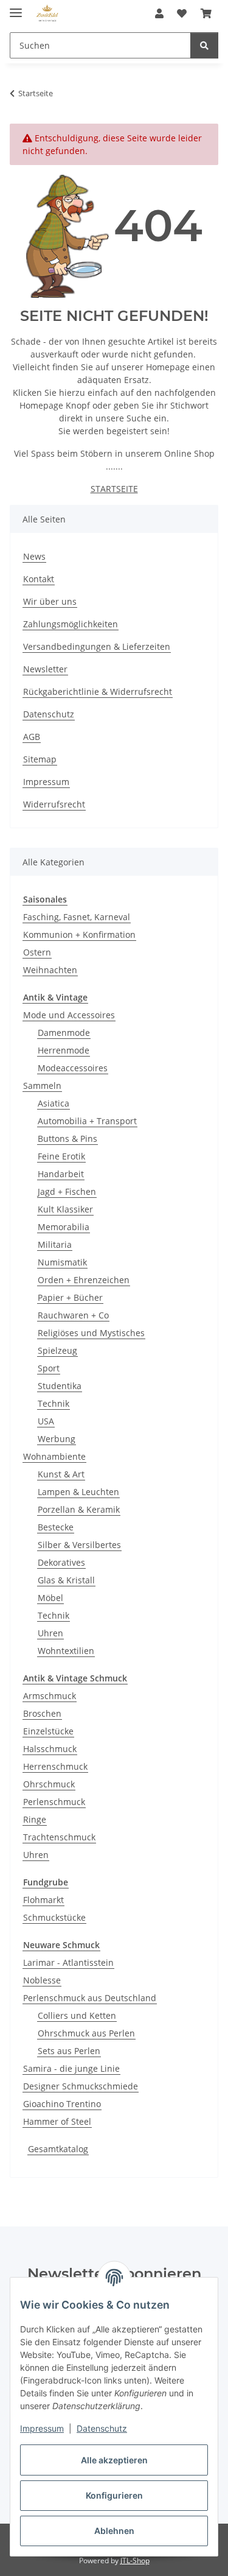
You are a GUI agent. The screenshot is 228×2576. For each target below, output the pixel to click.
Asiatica (54, 1103)
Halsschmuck (50, 1749)
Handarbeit (61, 1174)
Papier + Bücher (70, 1297)
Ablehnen (114, 2531)
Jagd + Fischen (67, 1191)
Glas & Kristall (66, 1580)
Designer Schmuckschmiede (81, 2086)
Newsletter (45, 669)
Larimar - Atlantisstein (68, 1962)
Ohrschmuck (49, 1784)
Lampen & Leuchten (78, 1492)
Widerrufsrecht (54, 804)
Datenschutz (102, 2428)
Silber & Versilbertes (79, 1545)
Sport (49, 1368)
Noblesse (42, 1980)
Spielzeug (57, 1350)
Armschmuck (50, 1696)
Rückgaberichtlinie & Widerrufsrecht (98, 692)
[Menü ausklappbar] (16, 8)
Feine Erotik (61, 1156)
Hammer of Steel (57, 2121)
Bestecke (56, 1527)
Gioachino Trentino (62, 2104)
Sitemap (40, 759)
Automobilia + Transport (87, 1121)
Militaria (55, 1244)
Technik (54, 1403)
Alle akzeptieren (114, 2460)
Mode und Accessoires (69, 1015)
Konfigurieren (114, 2495)
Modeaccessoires (73, 1068)
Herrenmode (64, 1050)
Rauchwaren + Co (73, 1315)
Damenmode (64, 1033)
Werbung (57, 1439)
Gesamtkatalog (58, 2149)
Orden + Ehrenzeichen (84, 1280)
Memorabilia (64, 1227)
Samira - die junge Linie (71, 2068)
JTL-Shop (135, 2560)
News (34, 556)
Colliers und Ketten (77, 2015)
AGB (32, 737)
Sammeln (42, 1086)
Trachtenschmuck (59, 1837)
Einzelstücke (48, 1731)
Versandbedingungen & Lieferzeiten (97, 646)
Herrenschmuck (55, 1766)
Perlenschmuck (54, 1802)
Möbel (50, 1598)
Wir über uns (50, 601)
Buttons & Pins (67, 1138)
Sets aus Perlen (69, 2051)
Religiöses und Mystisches (91, 1333)
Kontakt (39, 579)
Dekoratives (61, 1562)
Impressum (42, 2428)
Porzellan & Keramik (79, 1509)
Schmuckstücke (54, 1917)
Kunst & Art (61, 1474)
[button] (159, 13)
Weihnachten (50, 970)
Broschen (42, 1713)
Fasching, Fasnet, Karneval (77, 917)
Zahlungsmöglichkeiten (71, 624)
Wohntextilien (66, 1651)
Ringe (35, 1819)
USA (46, 1421)
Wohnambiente (54, 1456)
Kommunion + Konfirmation (79, 934)
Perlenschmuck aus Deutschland (90, 1998)
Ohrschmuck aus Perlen (86, 2033)
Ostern (37, 952)
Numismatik (62, 1262)
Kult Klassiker (65, 1209)
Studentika (60, 1386)
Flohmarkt (43, 1900)
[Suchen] (204, 45)
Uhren (50, 1633)
